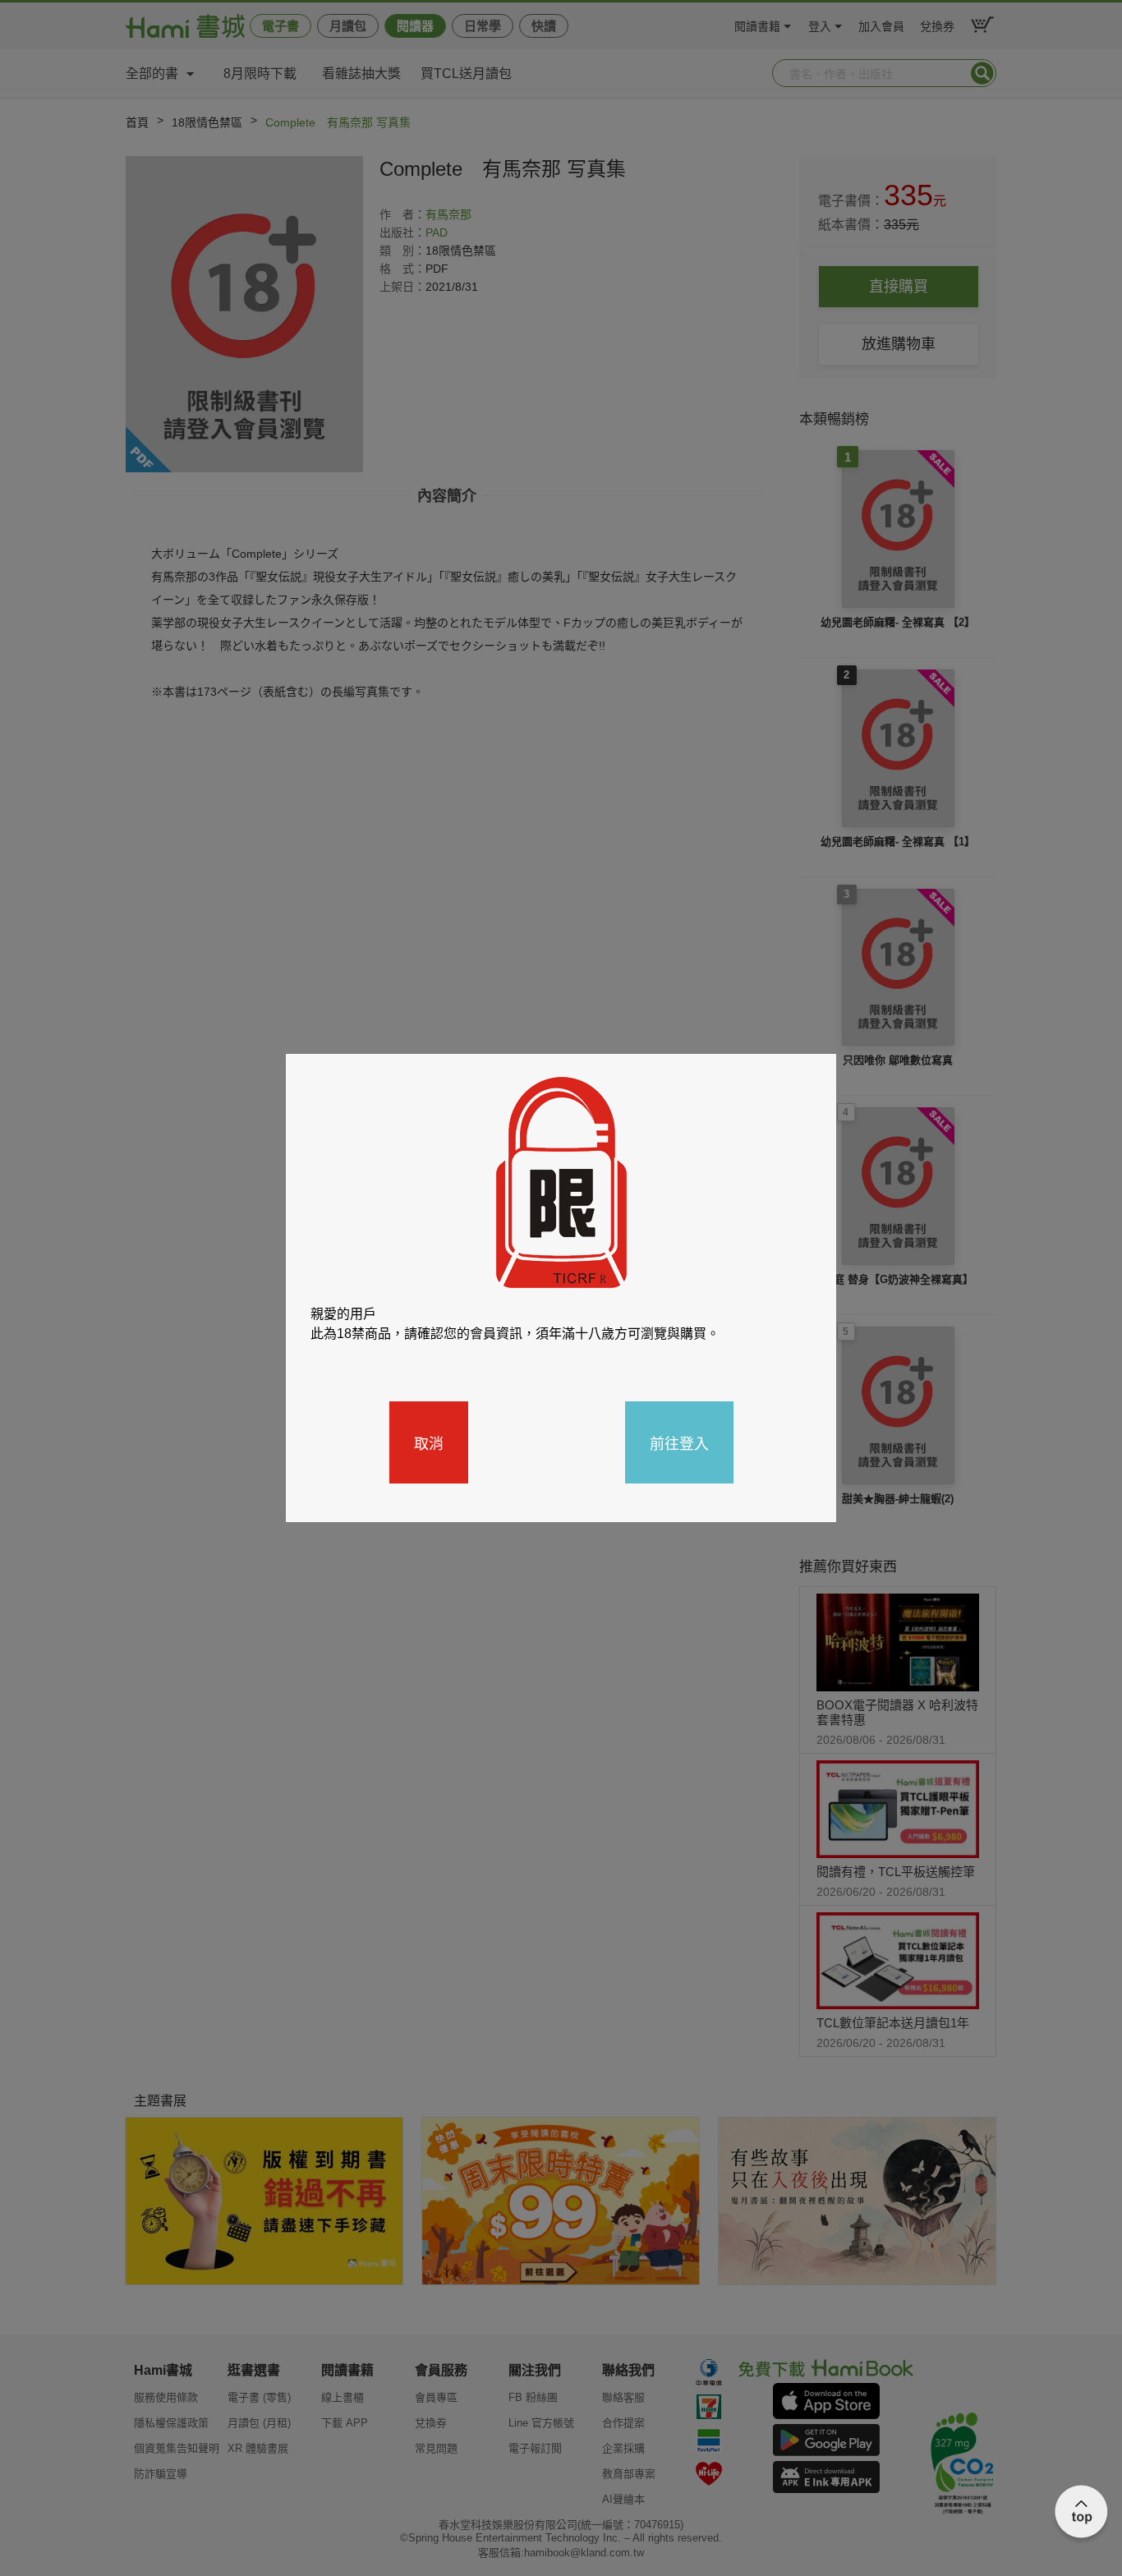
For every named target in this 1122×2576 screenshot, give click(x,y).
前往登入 (679, 1442)
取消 (429, 1442)
